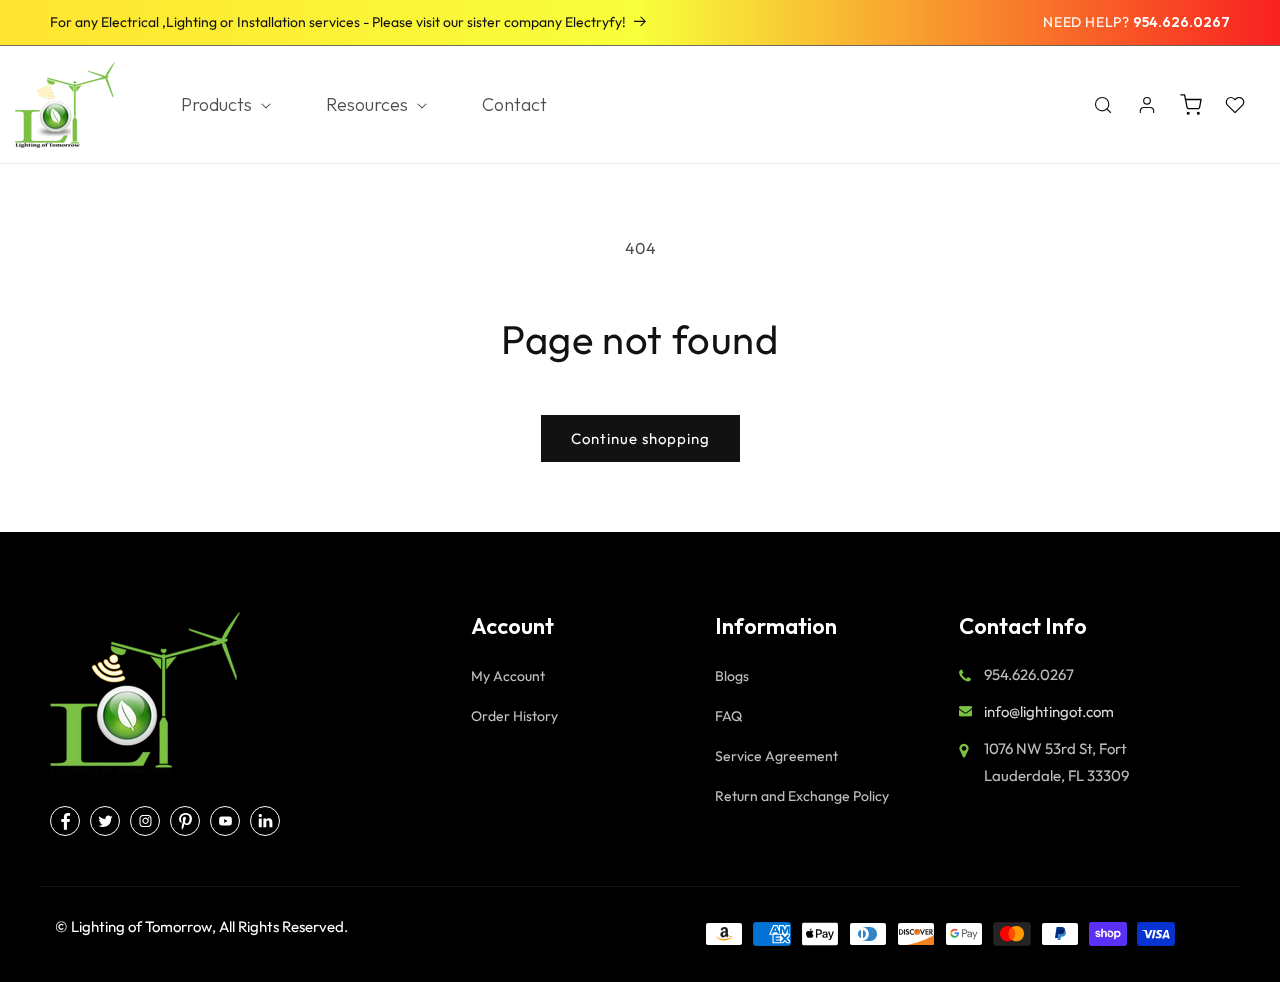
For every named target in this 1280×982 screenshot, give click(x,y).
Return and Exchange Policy (802, 796)
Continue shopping (640, 438)
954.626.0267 (1181, 22)
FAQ (728, 716)
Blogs (732, 676)
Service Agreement (776, 756)
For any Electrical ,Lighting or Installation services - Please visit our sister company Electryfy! (338, 22)
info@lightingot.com (1049, 711)
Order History (514, 716)
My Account (508, 676)
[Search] (1103, 105)
